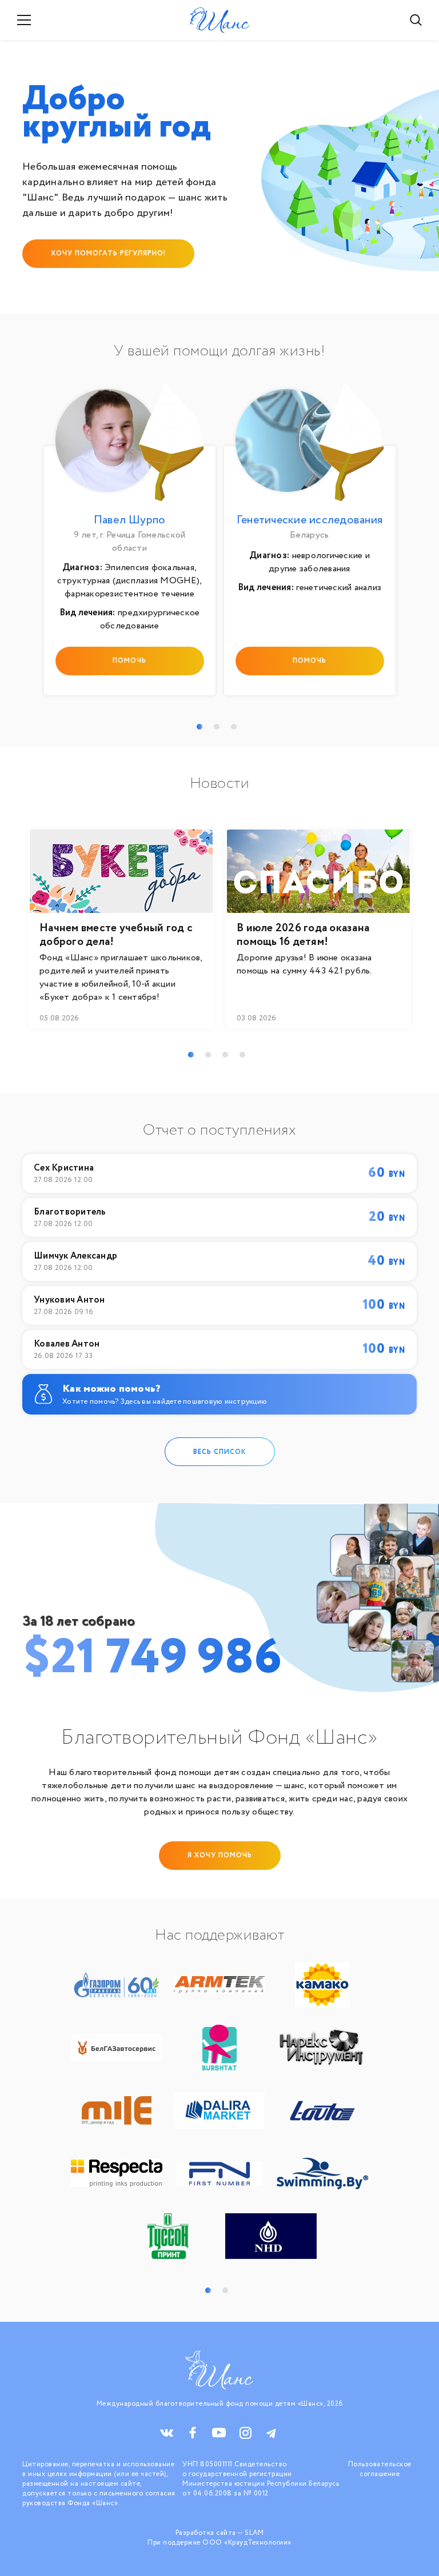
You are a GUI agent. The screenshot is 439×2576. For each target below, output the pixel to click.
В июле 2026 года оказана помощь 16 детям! (303, 935)
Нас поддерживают (219, 1936)
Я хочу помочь (220, 1855)
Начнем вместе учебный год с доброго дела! (116, 935)
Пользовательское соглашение (380, 2469)
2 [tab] (217, 727)
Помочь (129, 661)
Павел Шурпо (130, 520)
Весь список (220, 1451)
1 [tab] (199, 727)
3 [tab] (234, 727)
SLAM (254, 2533)
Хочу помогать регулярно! (108, 253)
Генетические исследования (310, 520)
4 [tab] (242, 1055)
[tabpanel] (129, 542)
